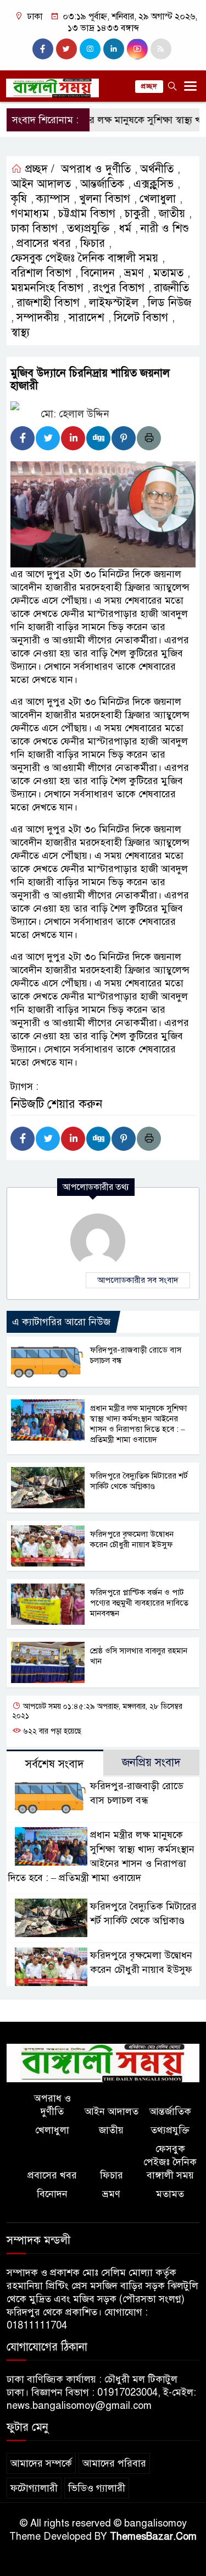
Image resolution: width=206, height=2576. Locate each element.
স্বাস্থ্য (20, 332)
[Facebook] (23, 438)
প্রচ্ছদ (149, 86)
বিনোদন (98, 273)
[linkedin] (114, 49)
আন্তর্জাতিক (102, 184)
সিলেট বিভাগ (141, 318)
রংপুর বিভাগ (119, 288)
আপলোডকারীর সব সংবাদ (138, 1280)
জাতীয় (172, 214)
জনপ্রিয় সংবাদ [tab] (151, 1763)
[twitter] (66, 49)
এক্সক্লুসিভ (154, 184)
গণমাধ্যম (30, 214)
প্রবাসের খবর (44, 243)
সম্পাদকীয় (38, 318)
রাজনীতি (171, 288)
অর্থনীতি (157, 169)
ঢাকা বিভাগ (34, 228)
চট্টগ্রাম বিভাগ (87, 214)
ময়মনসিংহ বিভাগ (47, 288)
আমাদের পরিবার (114, 2463)
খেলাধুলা (158, 199)
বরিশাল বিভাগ (41, 273)
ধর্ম (125, 228)
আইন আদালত (41, 184)
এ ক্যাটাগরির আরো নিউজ (61, 1322)
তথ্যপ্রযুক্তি (88, 228)
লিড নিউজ (169, 303)
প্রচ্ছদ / (38, 169)
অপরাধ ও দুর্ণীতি (96, 169)
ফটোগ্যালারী (34, 2488)
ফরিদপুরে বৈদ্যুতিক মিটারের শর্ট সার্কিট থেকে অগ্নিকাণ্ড (139, 1481)
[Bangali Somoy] (103, 2062)
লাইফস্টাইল (114, 303)
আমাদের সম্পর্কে (41, 2463)
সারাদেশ (87, 318)
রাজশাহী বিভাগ (48, 303)
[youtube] (137, 49)
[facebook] (43, 49)
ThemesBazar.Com (153, 2536)
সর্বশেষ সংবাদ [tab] (55, 1764)
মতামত (168, 273)
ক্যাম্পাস (53, 199)
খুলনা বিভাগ (105, 199)
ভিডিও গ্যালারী (97, 2488)
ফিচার (93, 243)
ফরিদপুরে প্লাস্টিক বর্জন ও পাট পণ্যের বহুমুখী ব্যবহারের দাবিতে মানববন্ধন (139, 1603)
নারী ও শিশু (165, 228)
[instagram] (90, 49)
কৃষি (19, 199)
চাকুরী (137, 214)
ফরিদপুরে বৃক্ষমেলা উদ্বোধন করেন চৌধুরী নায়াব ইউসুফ (132, 1539)
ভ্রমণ (134, 273)
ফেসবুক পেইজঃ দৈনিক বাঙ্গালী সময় (85, 258)
